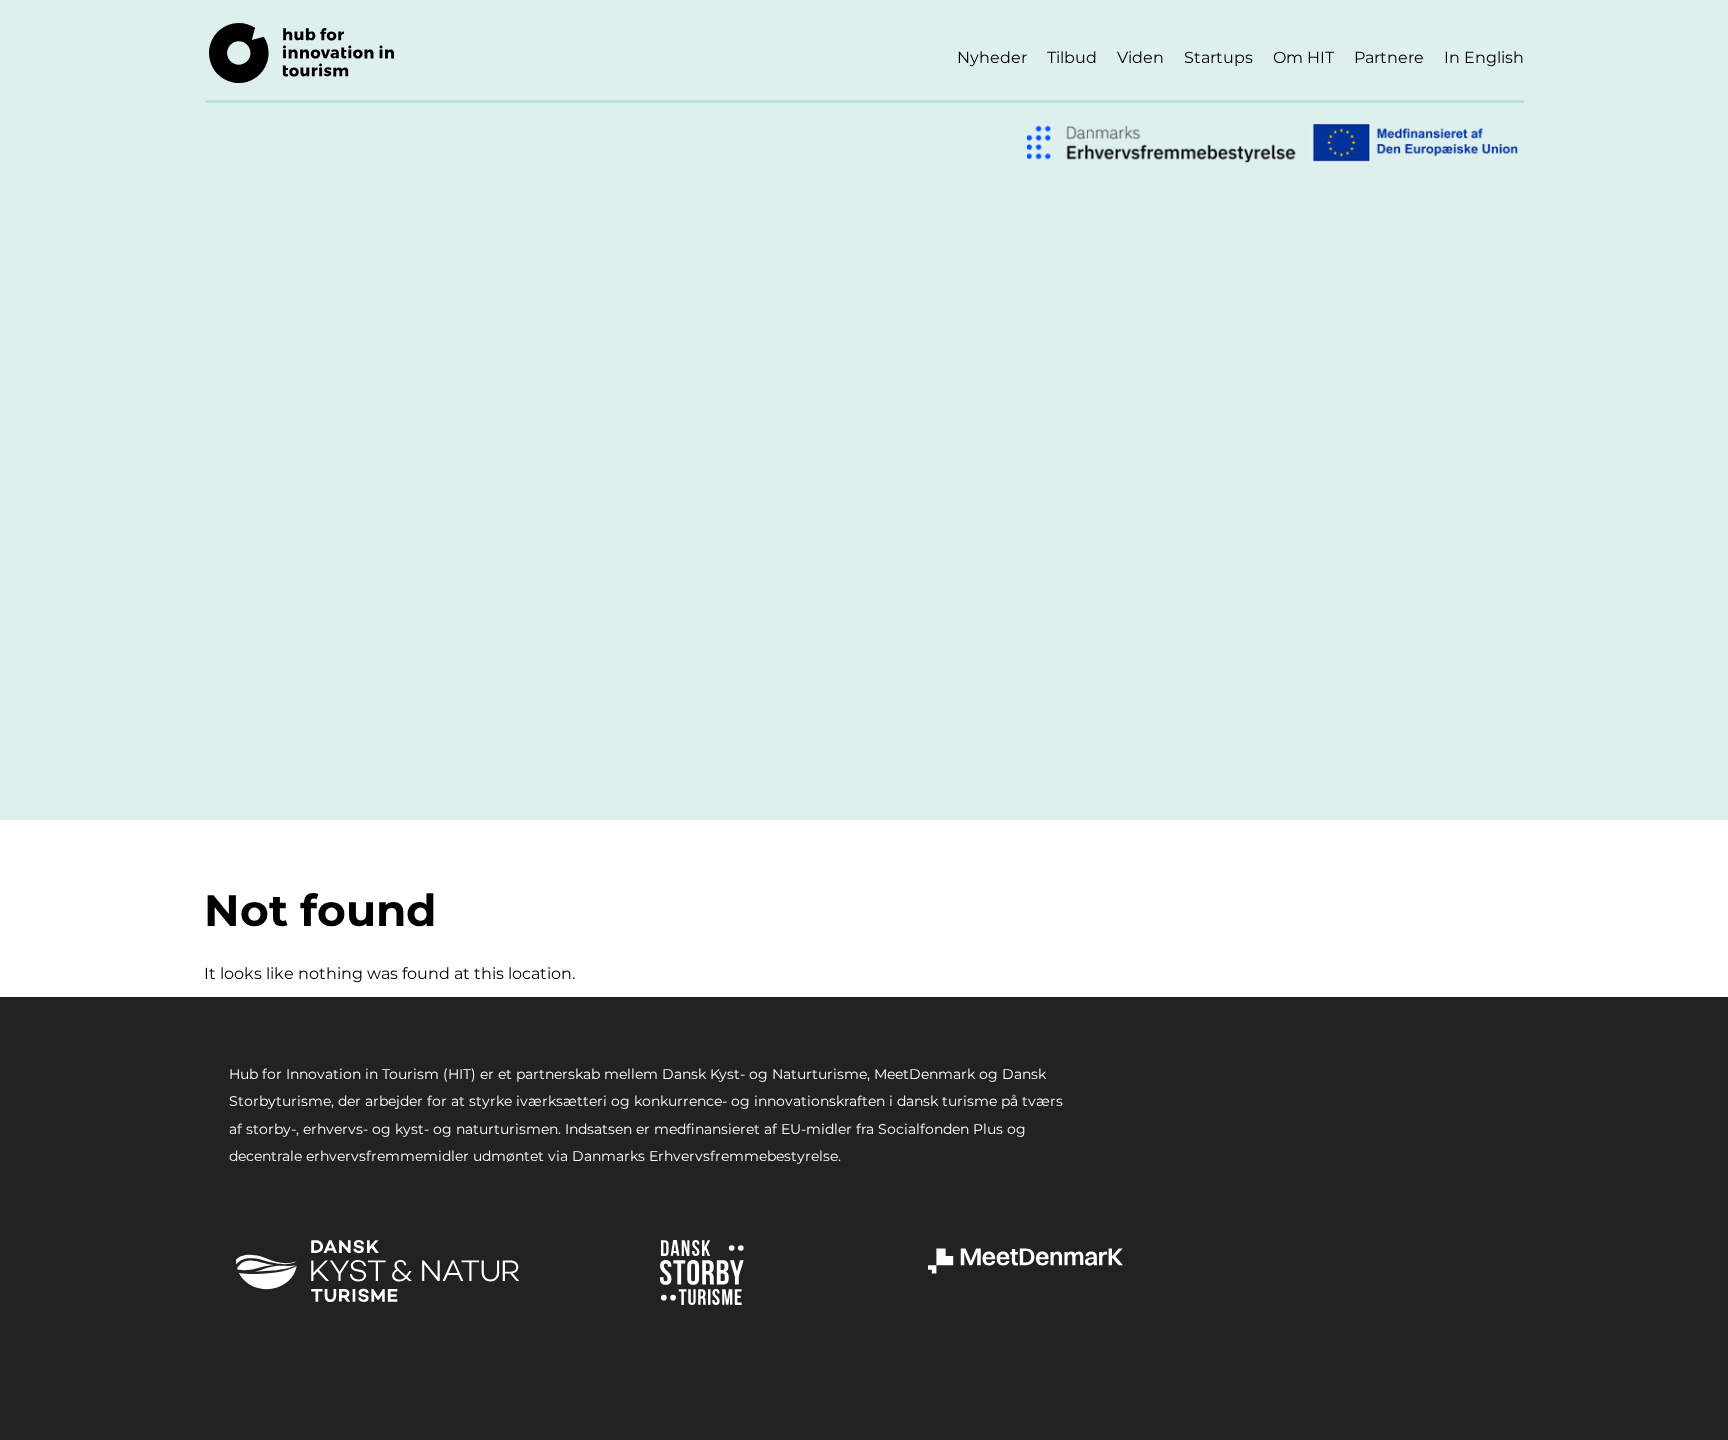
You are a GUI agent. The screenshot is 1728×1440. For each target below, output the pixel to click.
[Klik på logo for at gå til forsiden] (301, 53)
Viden (1140, 57)
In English (1484, 57)
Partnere (1389, 57)
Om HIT (1303, 57)
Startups (1218, 57)
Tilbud (1072, 57)
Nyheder (992, 57)
